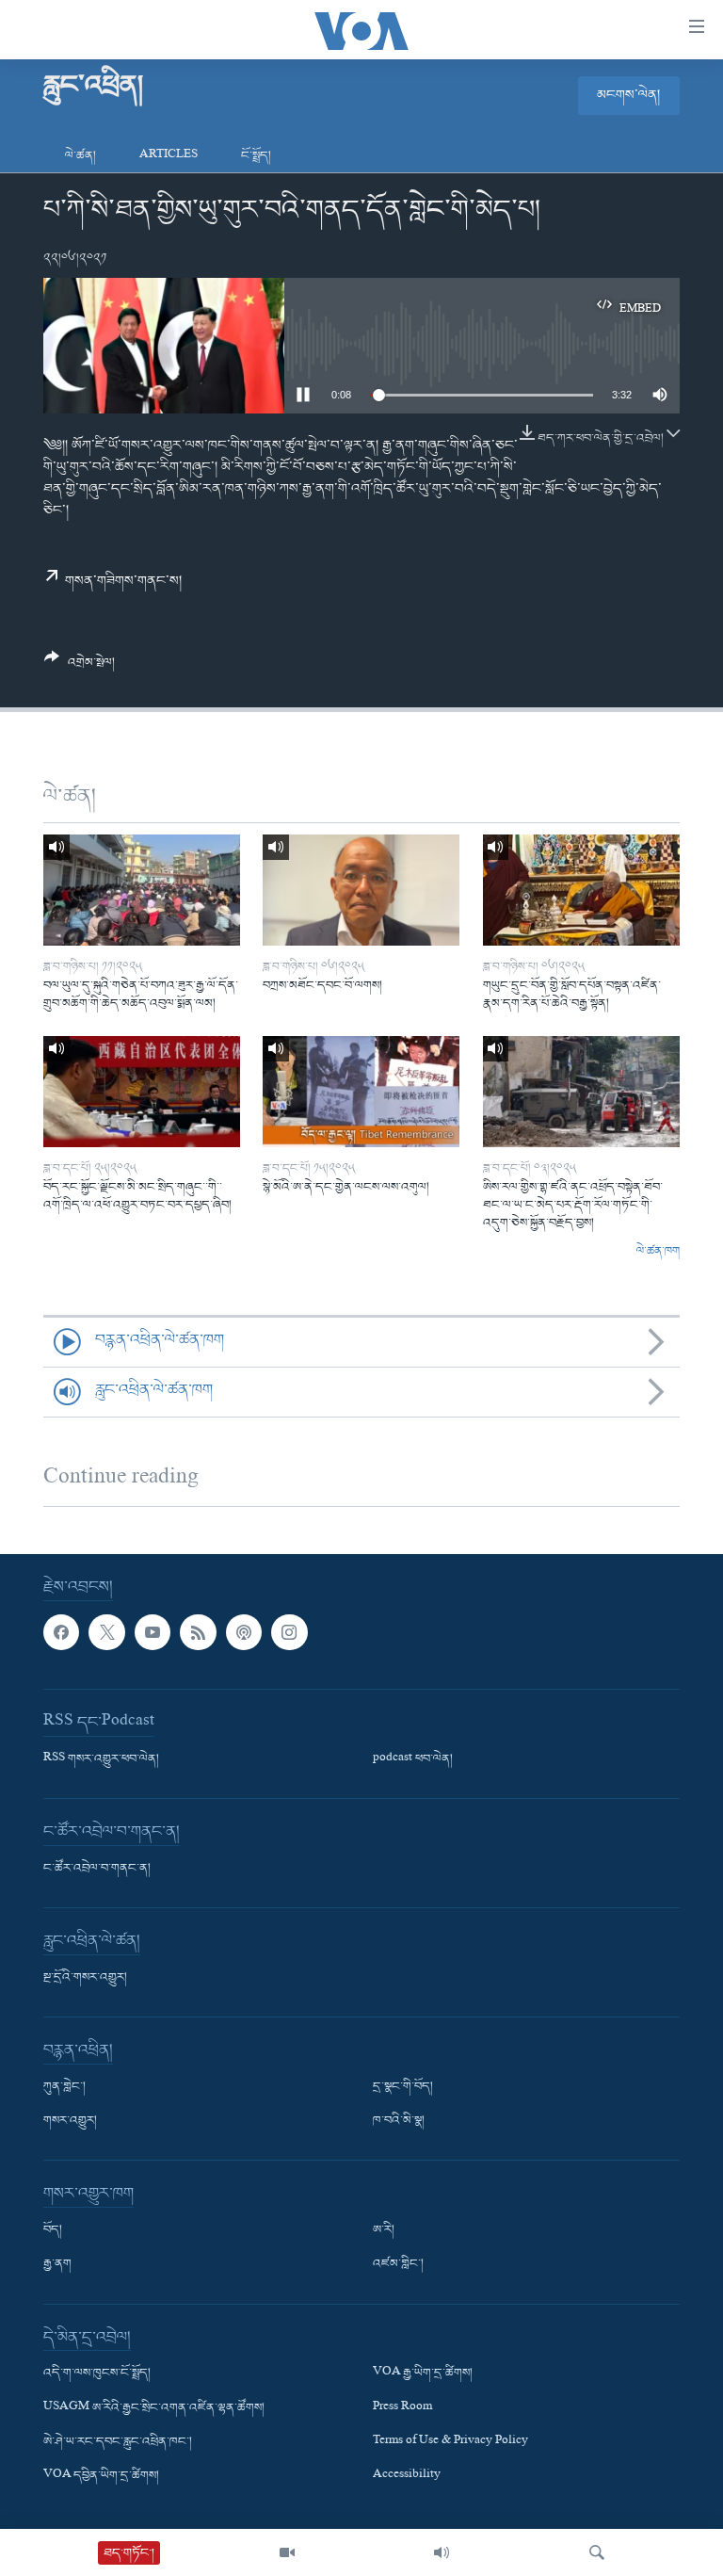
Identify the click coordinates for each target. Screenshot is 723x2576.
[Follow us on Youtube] (153, 1632)
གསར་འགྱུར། (70, 2121)
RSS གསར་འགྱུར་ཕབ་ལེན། (101, 1759)
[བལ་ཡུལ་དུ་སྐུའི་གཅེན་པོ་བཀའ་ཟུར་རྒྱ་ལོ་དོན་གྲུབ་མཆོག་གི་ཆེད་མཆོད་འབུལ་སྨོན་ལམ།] (142, 890)
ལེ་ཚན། (80, 156)
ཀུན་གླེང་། (64, 2087)
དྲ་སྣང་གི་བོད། (403, 2087)
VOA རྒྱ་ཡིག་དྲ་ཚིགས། (423, 2373)
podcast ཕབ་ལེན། (413, 1759)
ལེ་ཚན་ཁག (658, 1252)
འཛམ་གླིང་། (398, 2264)
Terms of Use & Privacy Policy (450, 2442)
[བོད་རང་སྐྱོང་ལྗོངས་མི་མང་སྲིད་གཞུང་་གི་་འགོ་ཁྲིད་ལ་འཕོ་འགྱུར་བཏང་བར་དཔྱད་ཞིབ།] (142, 1092)
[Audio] (442, 2552)
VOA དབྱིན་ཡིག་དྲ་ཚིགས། (101, 2476)
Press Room (402, 2408)
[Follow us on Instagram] (289, 1632)
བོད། (53, 2230)
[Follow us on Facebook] (61, 1632)
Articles (169, 156)
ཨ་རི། (384, 2230)
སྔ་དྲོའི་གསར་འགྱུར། (85, 1978)
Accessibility (407, 2476)
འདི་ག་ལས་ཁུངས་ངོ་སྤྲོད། (97, 2373)
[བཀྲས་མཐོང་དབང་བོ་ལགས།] (361, 890)
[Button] (80, 667)
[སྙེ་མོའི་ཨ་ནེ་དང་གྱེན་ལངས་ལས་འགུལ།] (361, 1092)
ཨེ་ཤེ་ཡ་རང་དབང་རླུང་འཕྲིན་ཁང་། (118, 2442)
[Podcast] (244, 1632)
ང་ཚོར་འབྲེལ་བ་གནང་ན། (97, 1869)
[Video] (287, 2552)
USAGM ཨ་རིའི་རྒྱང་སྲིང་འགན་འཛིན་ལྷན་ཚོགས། (154, 2408)
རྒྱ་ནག (57, 2264)
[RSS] (198, 1632)
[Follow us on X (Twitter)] (106, 1632)
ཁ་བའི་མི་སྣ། (399, 2121)
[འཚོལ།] (597, 2552)
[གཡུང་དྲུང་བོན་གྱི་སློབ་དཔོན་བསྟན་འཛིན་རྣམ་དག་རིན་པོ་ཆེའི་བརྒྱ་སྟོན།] (581, 890)
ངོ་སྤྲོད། (256, 156)
